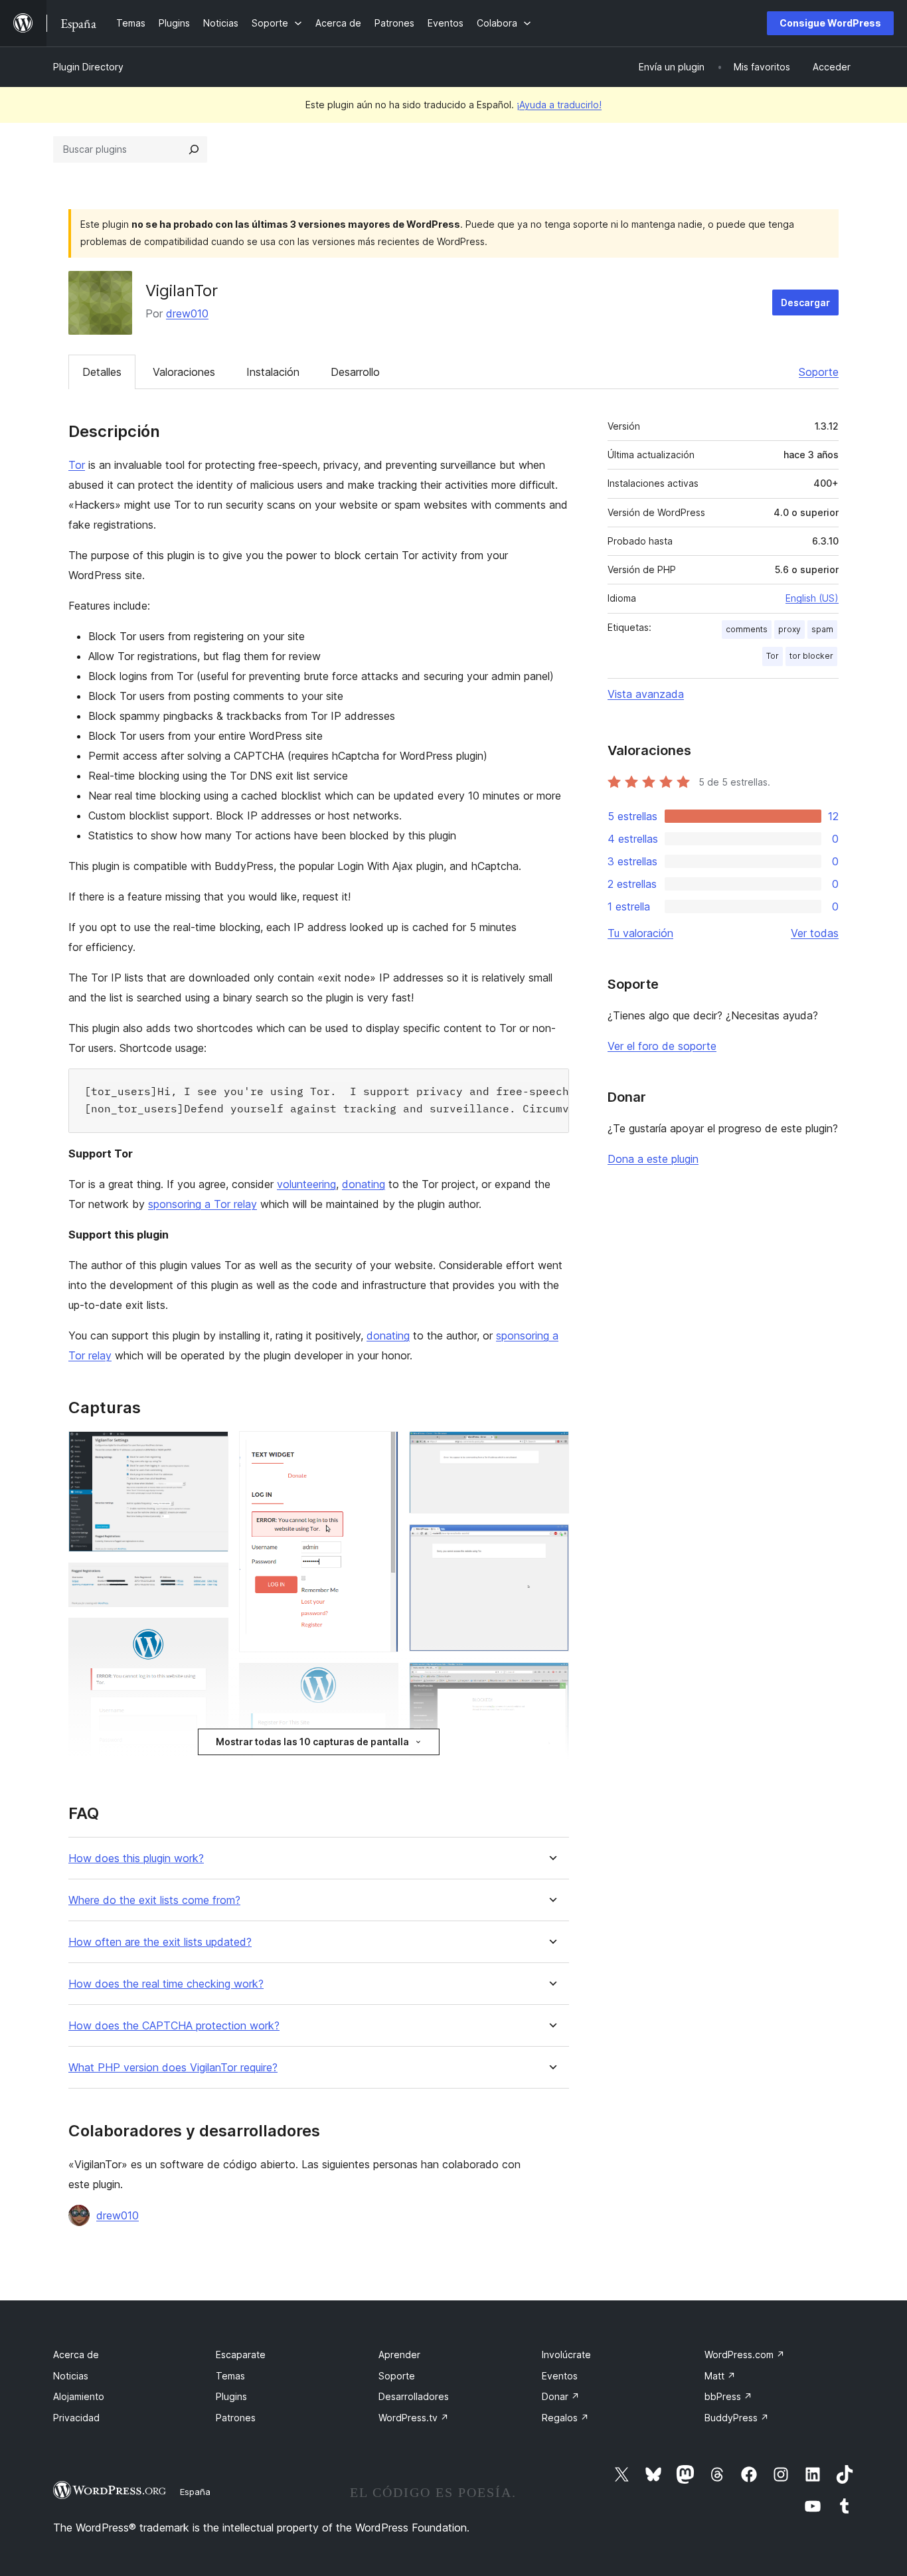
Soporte (819, 372)
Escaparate (241, 2355)
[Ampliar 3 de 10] (210, 1636)
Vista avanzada (646, 694)
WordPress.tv (414, 2418)
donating (364, 1184)
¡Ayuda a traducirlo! (559, 105)
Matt (720, 2376)
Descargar (805, 302)
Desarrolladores (414, 2396)
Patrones (236, 2418)
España (195, 2492)
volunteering (306, 1184)
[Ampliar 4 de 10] (380, 1449)
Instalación (273, 372)
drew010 (187, 313)
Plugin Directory (88, 67)
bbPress (728, 2396)
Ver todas (815, 933)
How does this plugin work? (136, 1858)
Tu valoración (640, 933)
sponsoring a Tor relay (203, 1204)
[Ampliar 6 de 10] (551, 1449)
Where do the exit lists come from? (154, 1900)
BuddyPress (737, 2418)
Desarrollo (355, 372)
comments (747, 629)
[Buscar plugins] (194, 149)
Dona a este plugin (653, 1159)
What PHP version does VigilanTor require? (173, 2068)
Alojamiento (79, 2396)
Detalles (102, 372)
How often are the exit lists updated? (160, 1942)
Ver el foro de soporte (662, 1046)
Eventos (560, 2376)
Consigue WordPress (830, 23)
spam (822, 629)
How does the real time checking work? (166, 1984)
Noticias (71, 2376)
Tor (77, 465)
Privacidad (76, 2418)
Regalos (565, 2418)
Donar (561, 2396)
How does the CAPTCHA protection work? (174, 2026)
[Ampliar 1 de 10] (210, 1449)
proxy (789, 629)
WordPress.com (745, 2355)
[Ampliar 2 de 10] (210, 1581)
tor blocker (811, 656)
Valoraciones (184, 372)
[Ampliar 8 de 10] (551, 1680)
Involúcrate (566, 2355)
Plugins (231, 2396)
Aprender (399, 2355)
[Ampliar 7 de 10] (551, 1542)
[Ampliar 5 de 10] (380, 1681)
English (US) (812, 598)
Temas (230, 2376)
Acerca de (76, 2355)
